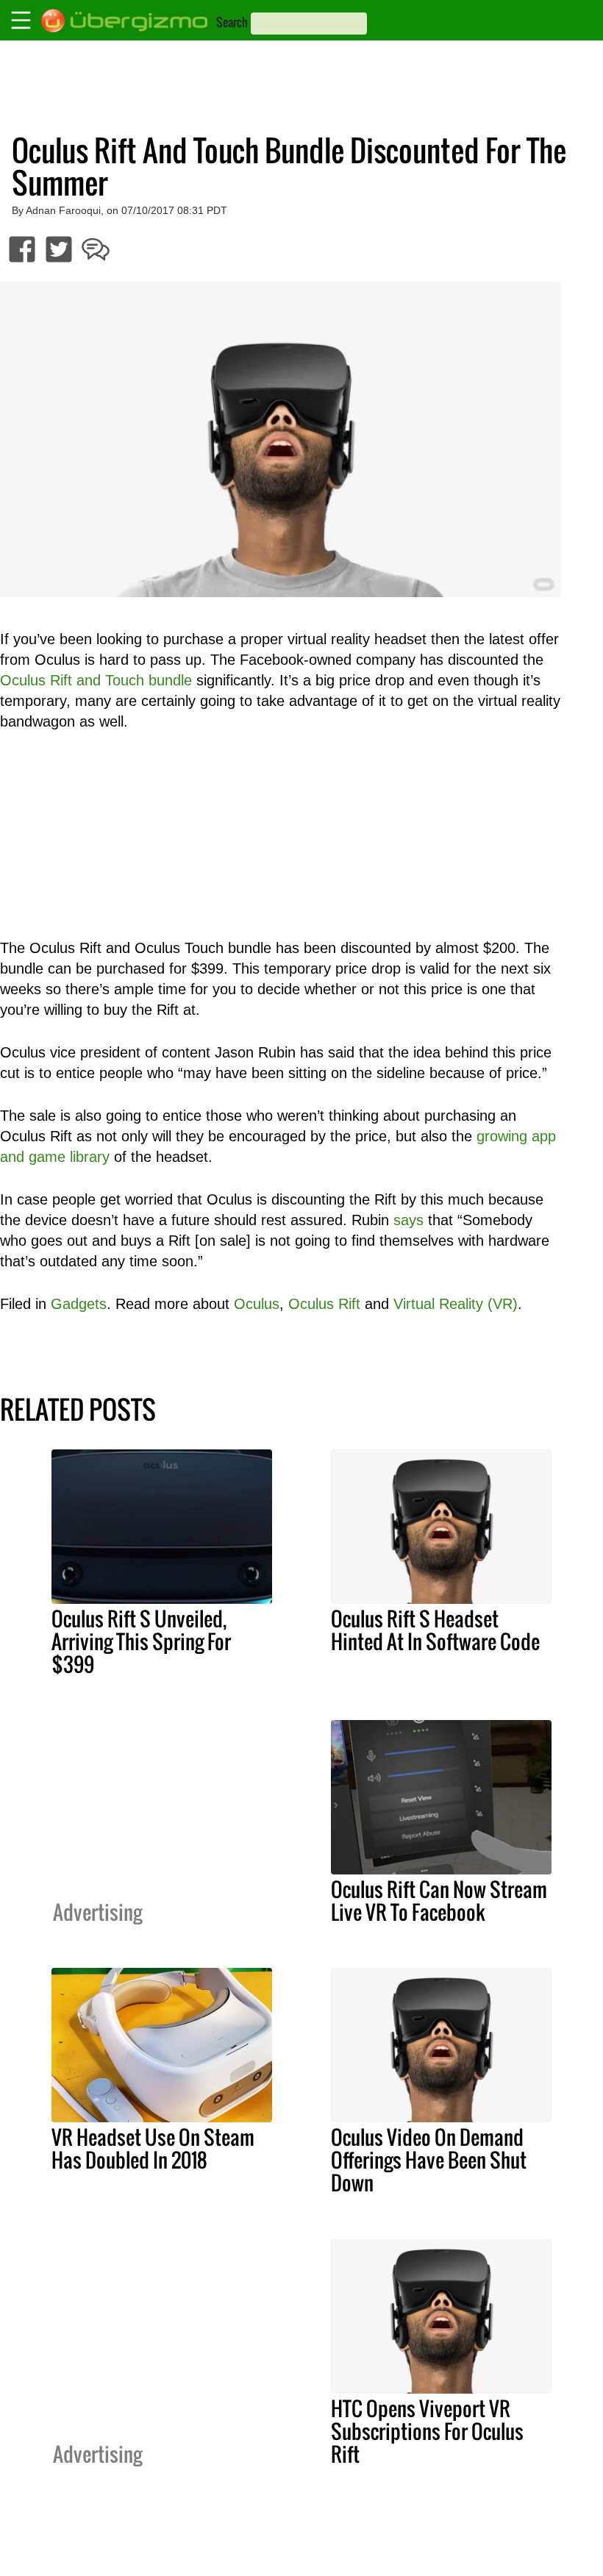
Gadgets (79, 1304)
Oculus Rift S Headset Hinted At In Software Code (435, 1630)
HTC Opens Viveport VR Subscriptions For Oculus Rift (427, 2431)
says (408, 1220)
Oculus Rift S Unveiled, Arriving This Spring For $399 (141, 1641)
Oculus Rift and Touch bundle (96, 680)
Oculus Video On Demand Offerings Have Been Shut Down (429, 2160)
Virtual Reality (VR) (456, 1304)
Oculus (257, 1304)
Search (232, 22)
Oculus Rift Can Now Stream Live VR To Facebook (439, 1901)
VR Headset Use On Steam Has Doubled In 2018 (153, 2148)
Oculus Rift (324, 1304)
